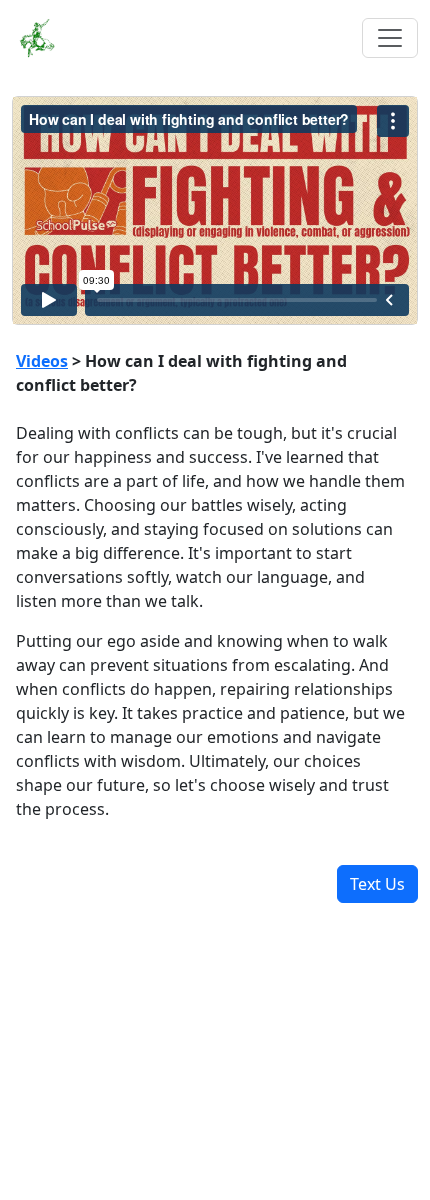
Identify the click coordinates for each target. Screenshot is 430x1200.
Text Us (377, 884)
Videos (42, 361)
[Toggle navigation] (390, 38)
